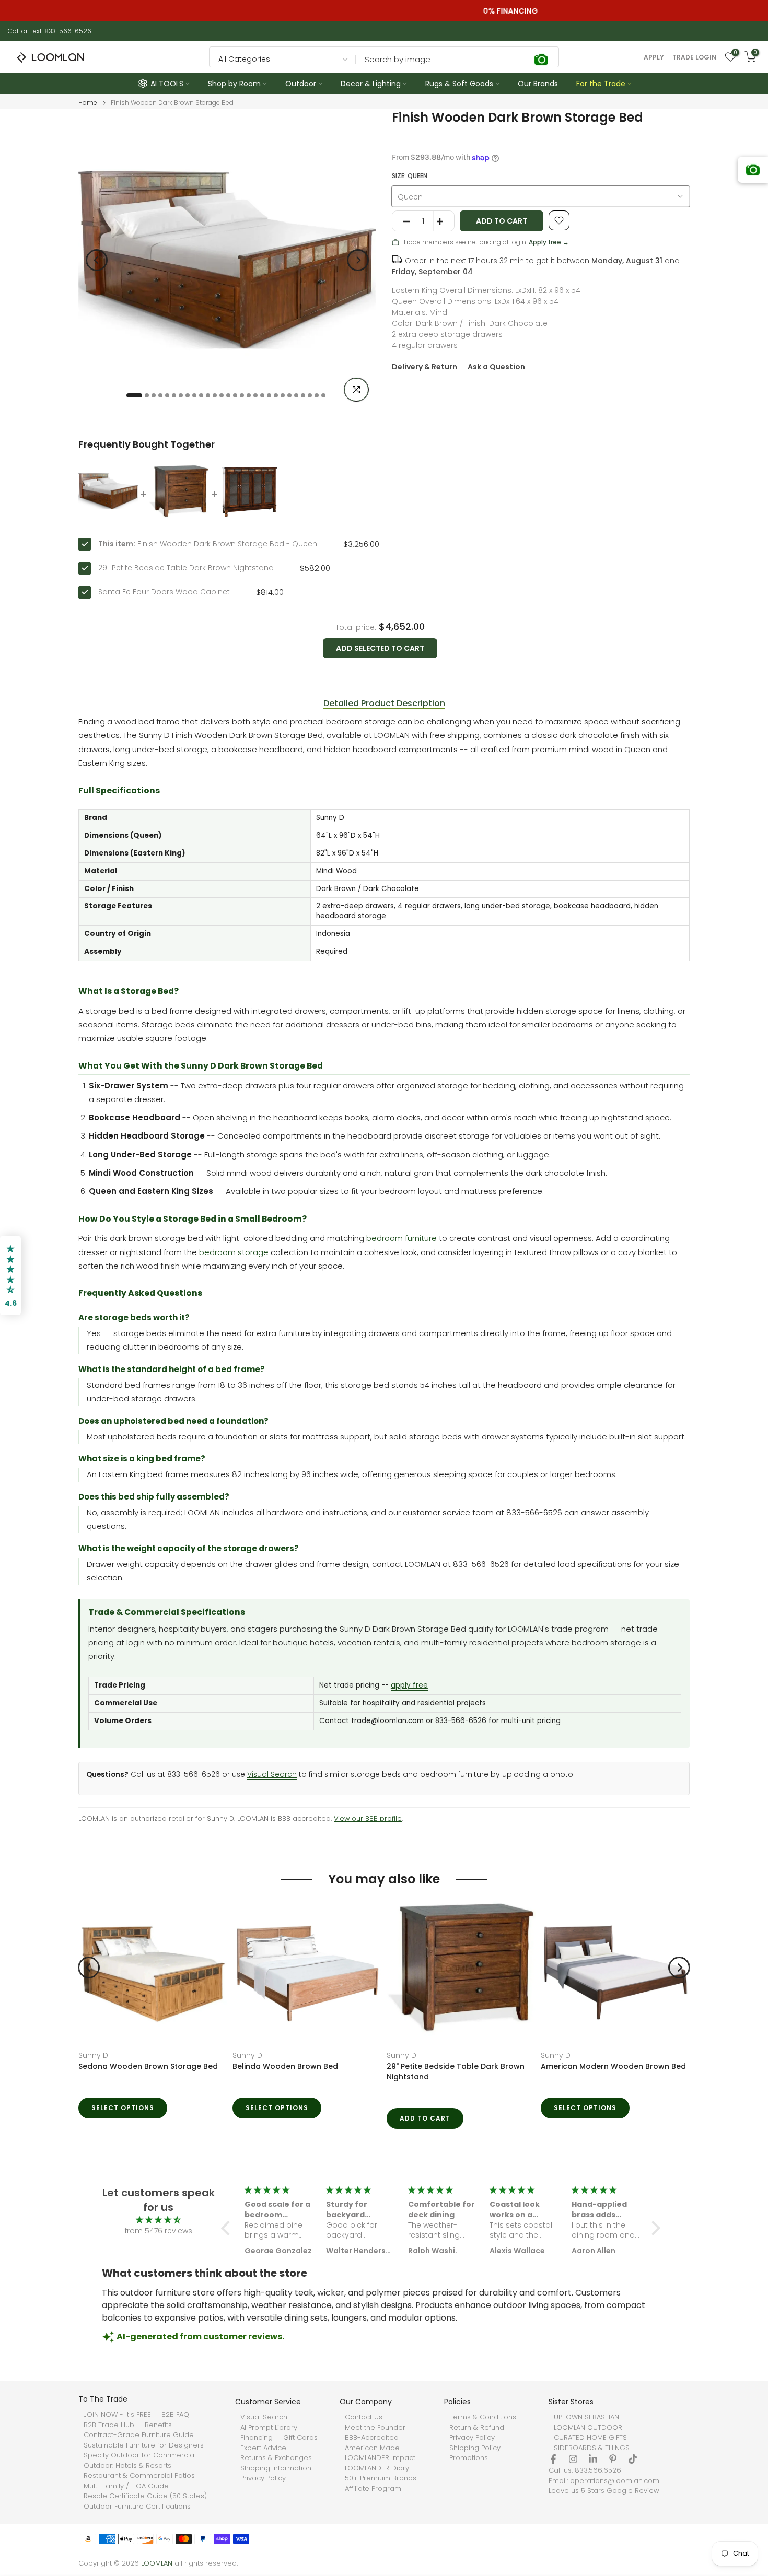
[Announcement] (384, 11)
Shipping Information (276, 2468)
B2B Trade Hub (109, 2425)
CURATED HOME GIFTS (590, 2438)
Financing (257, 2438)
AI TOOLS (167, 84)
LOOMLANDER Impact (380, 2458)
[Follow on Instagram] (573, 2459)
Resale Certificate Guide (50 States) (145, 2496)
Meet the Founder (375, 2428)
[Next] (358, 260)
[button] (228, 2228)
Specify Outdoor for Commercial (140, 2455)
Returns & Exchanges (276, 2458)
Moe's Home (302, 2055)
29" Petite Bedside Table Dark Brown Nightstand (186, 568)
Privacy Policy (263, 2478)
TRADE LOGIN (694, 57)
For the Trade (601, 84)
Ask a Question (496, 367)
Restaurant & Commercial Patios (139, 2476)
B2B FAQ (175, 2415)
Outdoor (301, 84)
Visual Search (272, 1775)
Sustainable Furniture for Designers (144, 2445)
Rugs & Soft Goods (459, 84)
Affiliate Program (373, 2489)
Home (88, 103)
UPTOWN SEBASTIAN (586, 2417)
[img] (158, 2220)
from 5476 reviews (159, 2231)
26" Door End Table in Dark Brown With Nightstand (660, 2071)
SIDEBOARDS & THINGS (592, 2448)
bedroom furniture (402, 1238)
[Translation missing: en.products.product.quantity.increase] (444, 221)
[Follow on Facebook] (553, 2459)
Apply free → (549, 242)
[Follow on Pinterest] (613, 2459)
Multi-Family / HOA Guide (126, 2486)
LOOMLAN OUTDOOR (588, 2428)
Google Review (633, 2491)
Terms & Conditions (483, 2417)
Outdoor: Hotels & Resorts (127, 2466)
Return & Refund (477, 2428)
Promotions (469, 2458)
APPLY (654, 57)
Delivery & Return (424, 367)
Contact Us (364, 2417)
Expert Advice (263, 2448)
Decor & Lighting (371, 84)
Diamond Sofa (151, 2055)
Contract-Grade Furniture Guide (139, 2435)
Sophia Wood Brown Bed (325, 2066)
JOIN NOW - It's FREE (117, 2415)
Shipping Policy (475, 2448)
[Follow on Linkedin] (593, 2459)
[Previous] (97, 260)
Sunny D (447, 2055)
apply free (409, 1685)
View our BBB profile (368, 1818)
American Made (372, 2448)
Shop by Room (234, 84)
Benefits (158, 2425)
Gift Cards (300, 2438)
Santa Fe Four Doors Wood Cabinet (164, 592)
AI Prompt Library (269, 2428)
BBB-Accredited (372, 2438)
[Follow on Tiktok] (633, 2459)
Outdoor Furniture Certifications (137, 2507)
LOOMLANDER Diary (377, 2468)
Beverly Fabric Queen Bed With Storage (199, 2066)
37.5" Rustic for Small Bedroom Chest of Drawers (504, 2071)
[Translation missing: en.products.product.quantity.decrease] (403, 221)
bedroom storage (234, 1252)
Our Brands (538, 84)
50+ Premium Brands (381, 2478)
